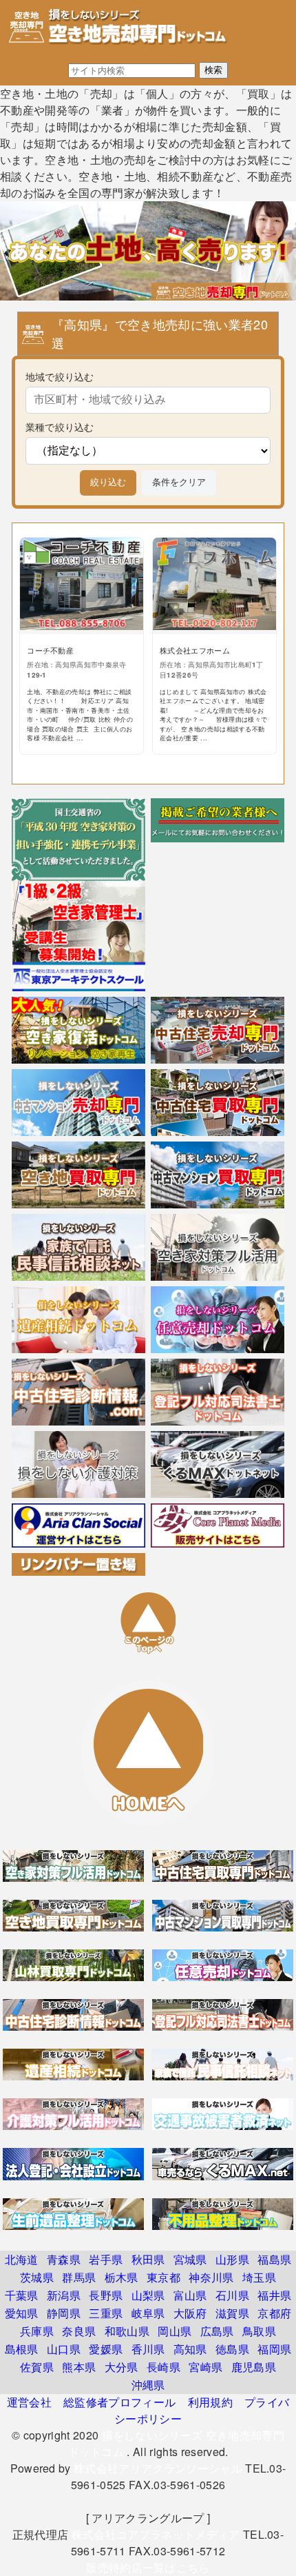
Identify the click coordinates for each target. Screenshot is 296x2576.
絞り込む (108, 482)
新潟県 (64, 2295)
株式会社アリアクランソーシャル (158, 2468)
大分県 (121, 2367)
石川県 (232, 2295)
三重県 (106, 2313)
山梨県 (148, 2295)
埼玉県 (259, 2277)
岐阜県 (148, 2313)
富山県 (190, 2295)
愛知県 (22, 2313)
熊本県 (79, 2367)
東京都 (163, 2277)
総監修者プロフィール (119, 2402)
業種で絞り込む (60, 426)
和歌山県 (127, 2331)
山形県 (232, 2259)
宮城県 (190, 2259)
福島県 (274, 2259)
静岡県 (64, 2313)
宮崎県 (205, 2367)
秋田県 (148, 2259)
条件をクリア (179, 482)
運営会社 (29, 2402)
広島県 (217, 2331)
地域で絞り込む (60, 376)
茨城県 (37, 2277)
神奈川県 (211, 2277)
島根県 (22, 2349)
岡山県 (175, 2331)
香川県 (148, 2349)
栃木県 (121, 2277)
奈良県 (79, 2331)
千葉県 (22, 2295)
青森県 (64, 2259)
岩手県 (106, 2259)
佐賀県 (37, 2367)
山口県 (64, 2349)
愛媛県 (106, 2349)
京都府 (274, 2313)
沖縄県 (148, 2385)
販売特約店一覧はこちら (148, 2567)
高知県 (190, 2349)
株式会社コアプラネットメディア (156, 2534)
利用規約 (210, 2402)
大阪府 (190, 2313)
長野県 (106, 2295)
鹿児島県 (254, 2367)
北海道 (22, 2259)
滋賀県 (232, 2313)
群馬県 (79, 2277)
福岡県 (274, 2349)
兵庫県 (37, 2331)
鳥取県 (259, 2331)
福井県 (274, 2295)
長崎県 (163, 2367)
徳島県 (232, 2349)
